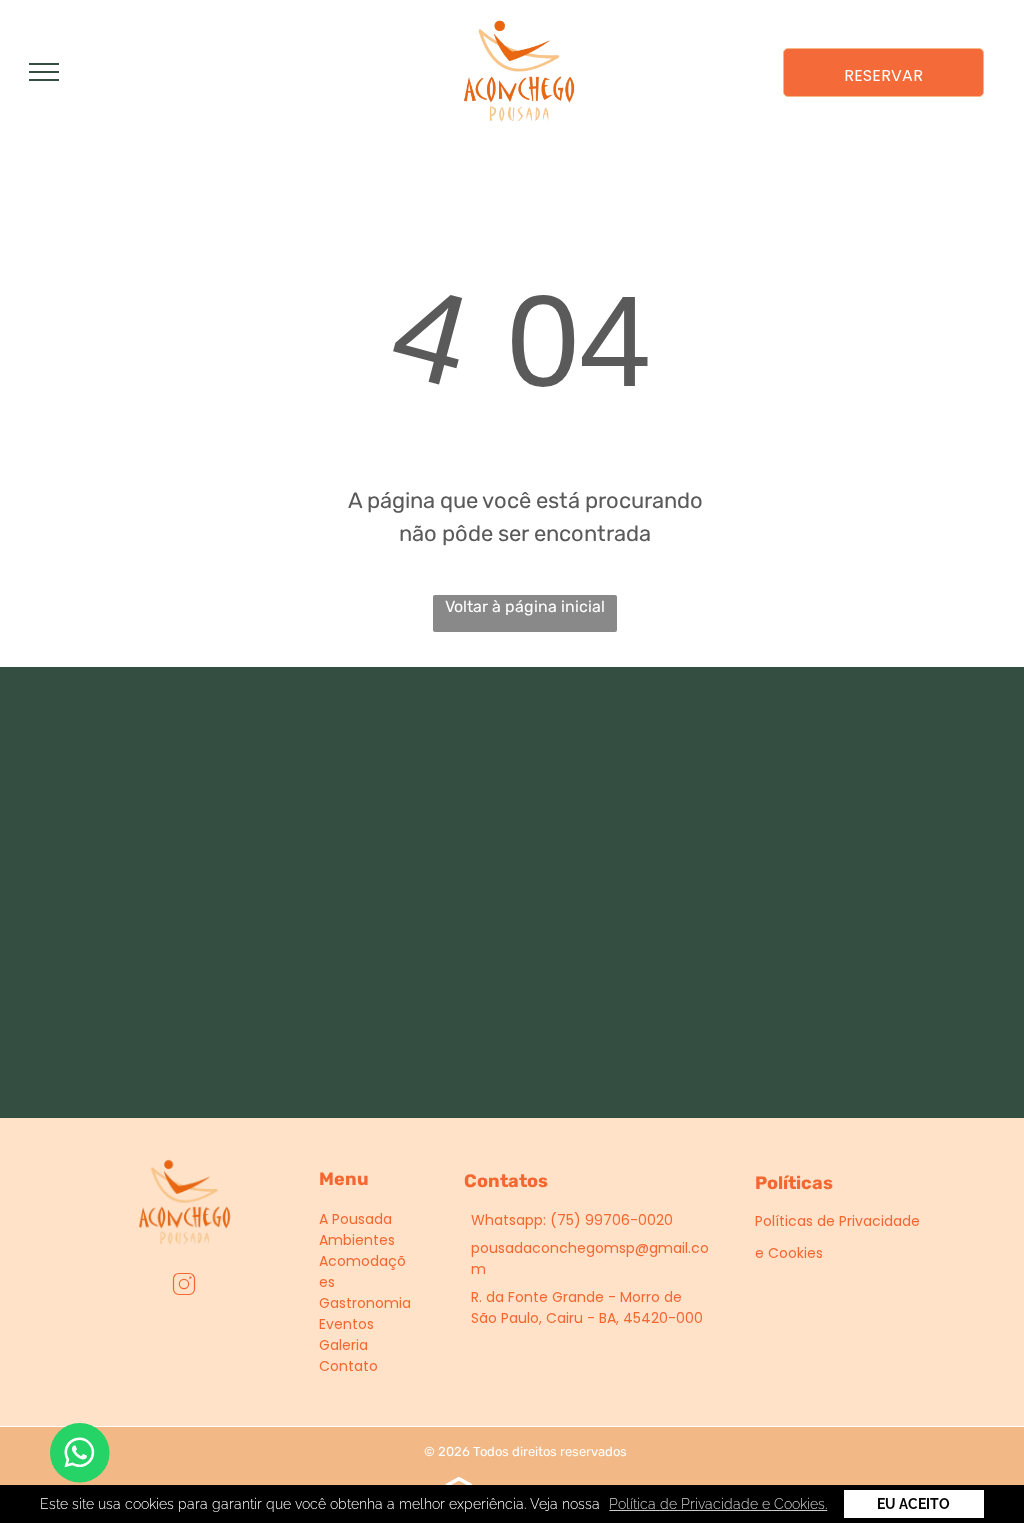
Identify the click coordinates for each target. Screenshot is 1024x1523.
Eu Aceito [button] (913, 1504)
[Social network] (184, 1287)
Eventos (346, 1324)
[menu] (44, 72)
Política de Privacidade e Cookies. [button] (718, 1504)
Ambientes (357, 1240)
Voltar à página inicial (525, 606)
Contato (348, 1366)
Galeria (343, 1345)
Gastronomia (365, 1303)
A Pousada (355, 1219)
